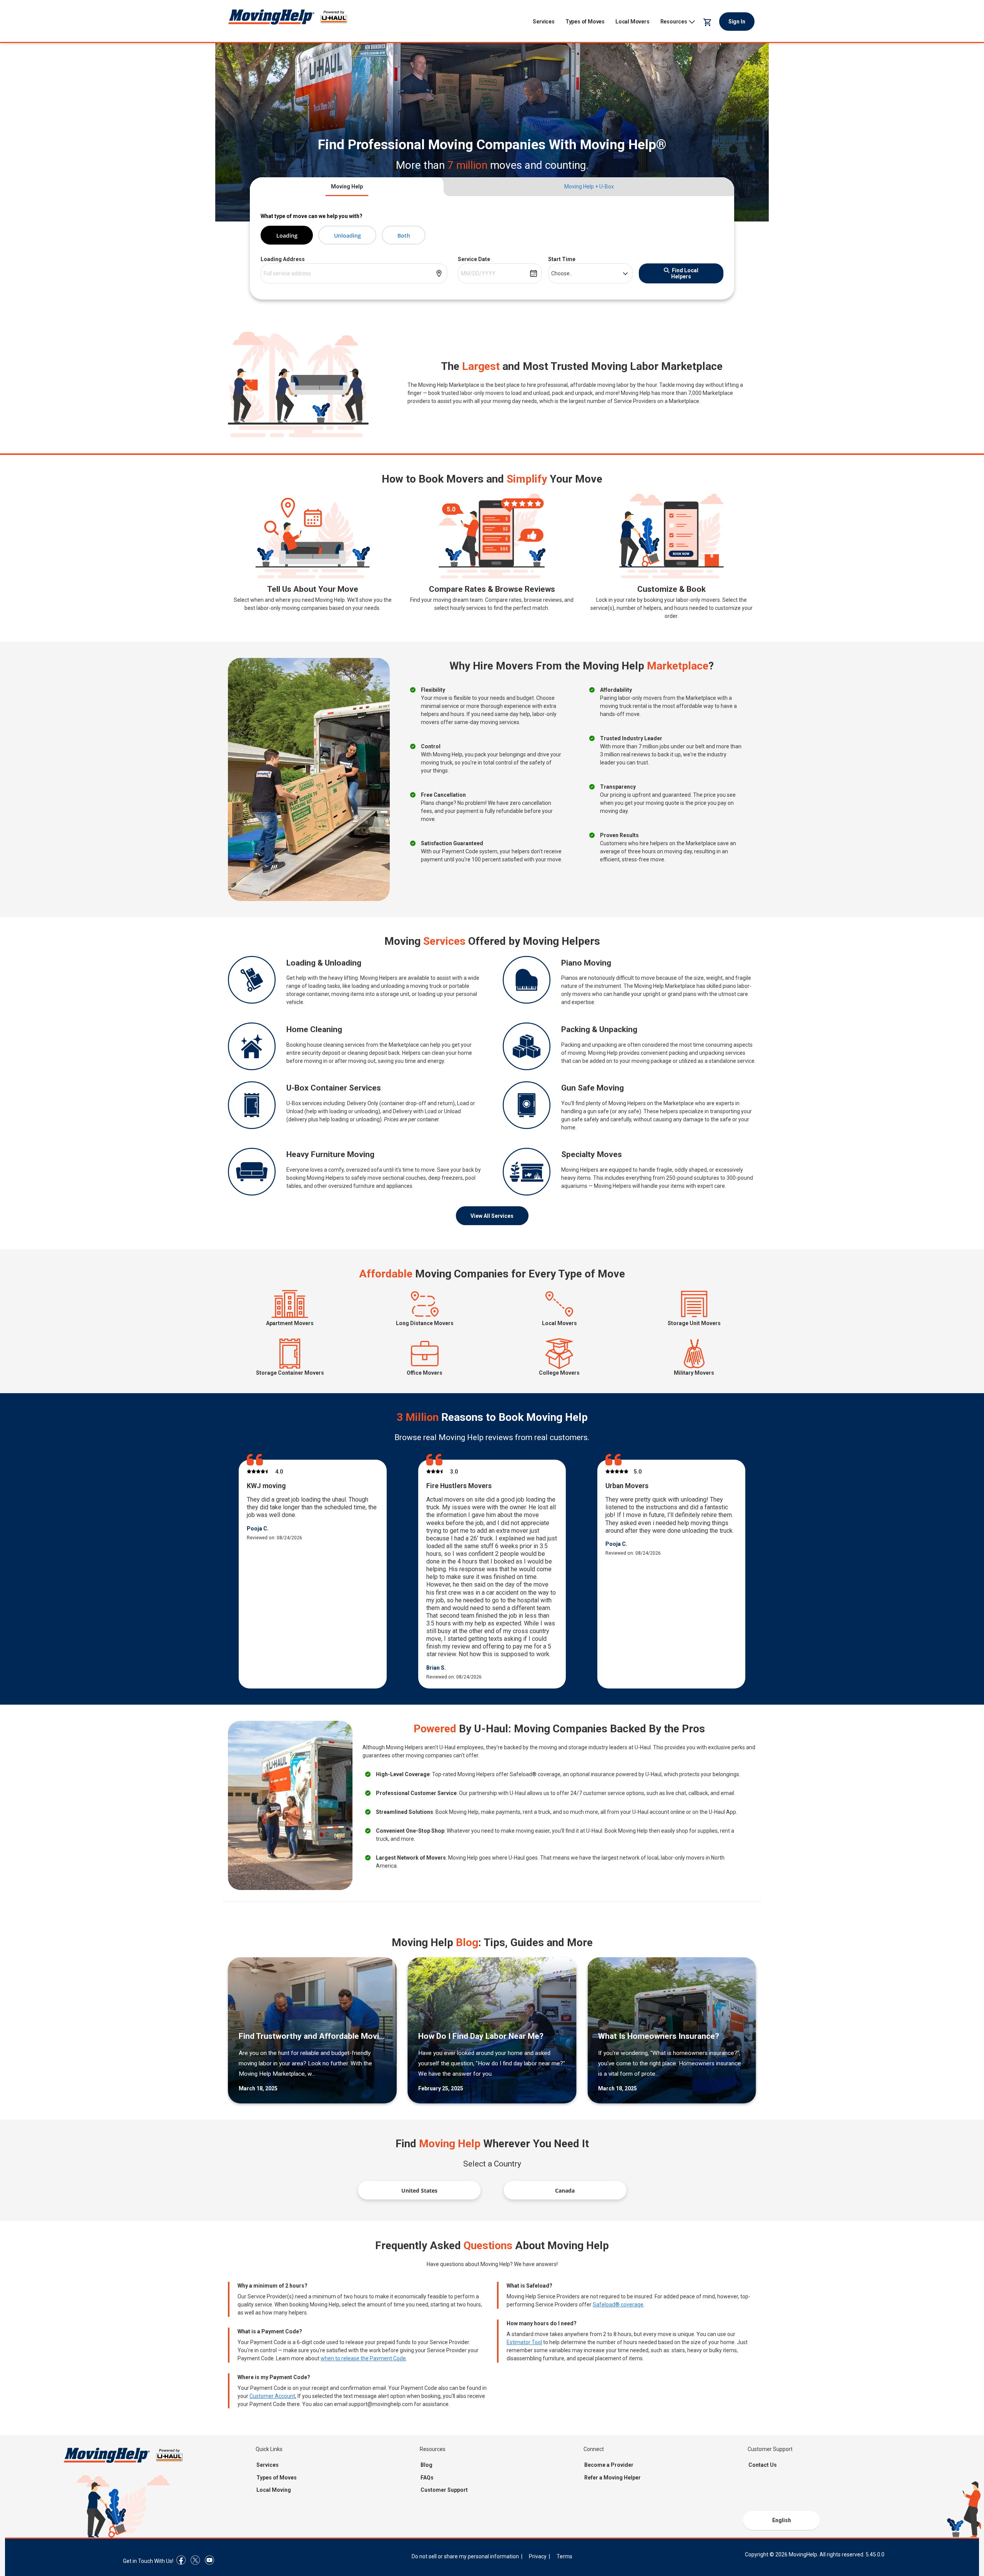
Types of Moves (585, 22)
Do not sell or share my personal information (465, 2556)
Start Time (562, 259)
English (782, 2520)
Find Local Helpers (685, 273)
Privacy (538, 2556)
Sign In (737, 22)
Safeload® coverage (618, 2305)
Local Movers (632, 22)
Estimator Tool (524, 2342)
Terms (564, 2556)
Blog (426, 2465)
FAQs (427, 2478)
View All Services (492, 1216)
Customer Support (444, 2490)
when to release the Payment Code (363, 2358)
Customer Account (272, 2396)
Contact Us (763, 2465)
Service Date (474, 259)
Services (544, 22)
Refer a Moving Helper (613, 2478)
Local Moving (274, 2490)
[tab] (347, 187)
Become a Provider (609, 2465)
